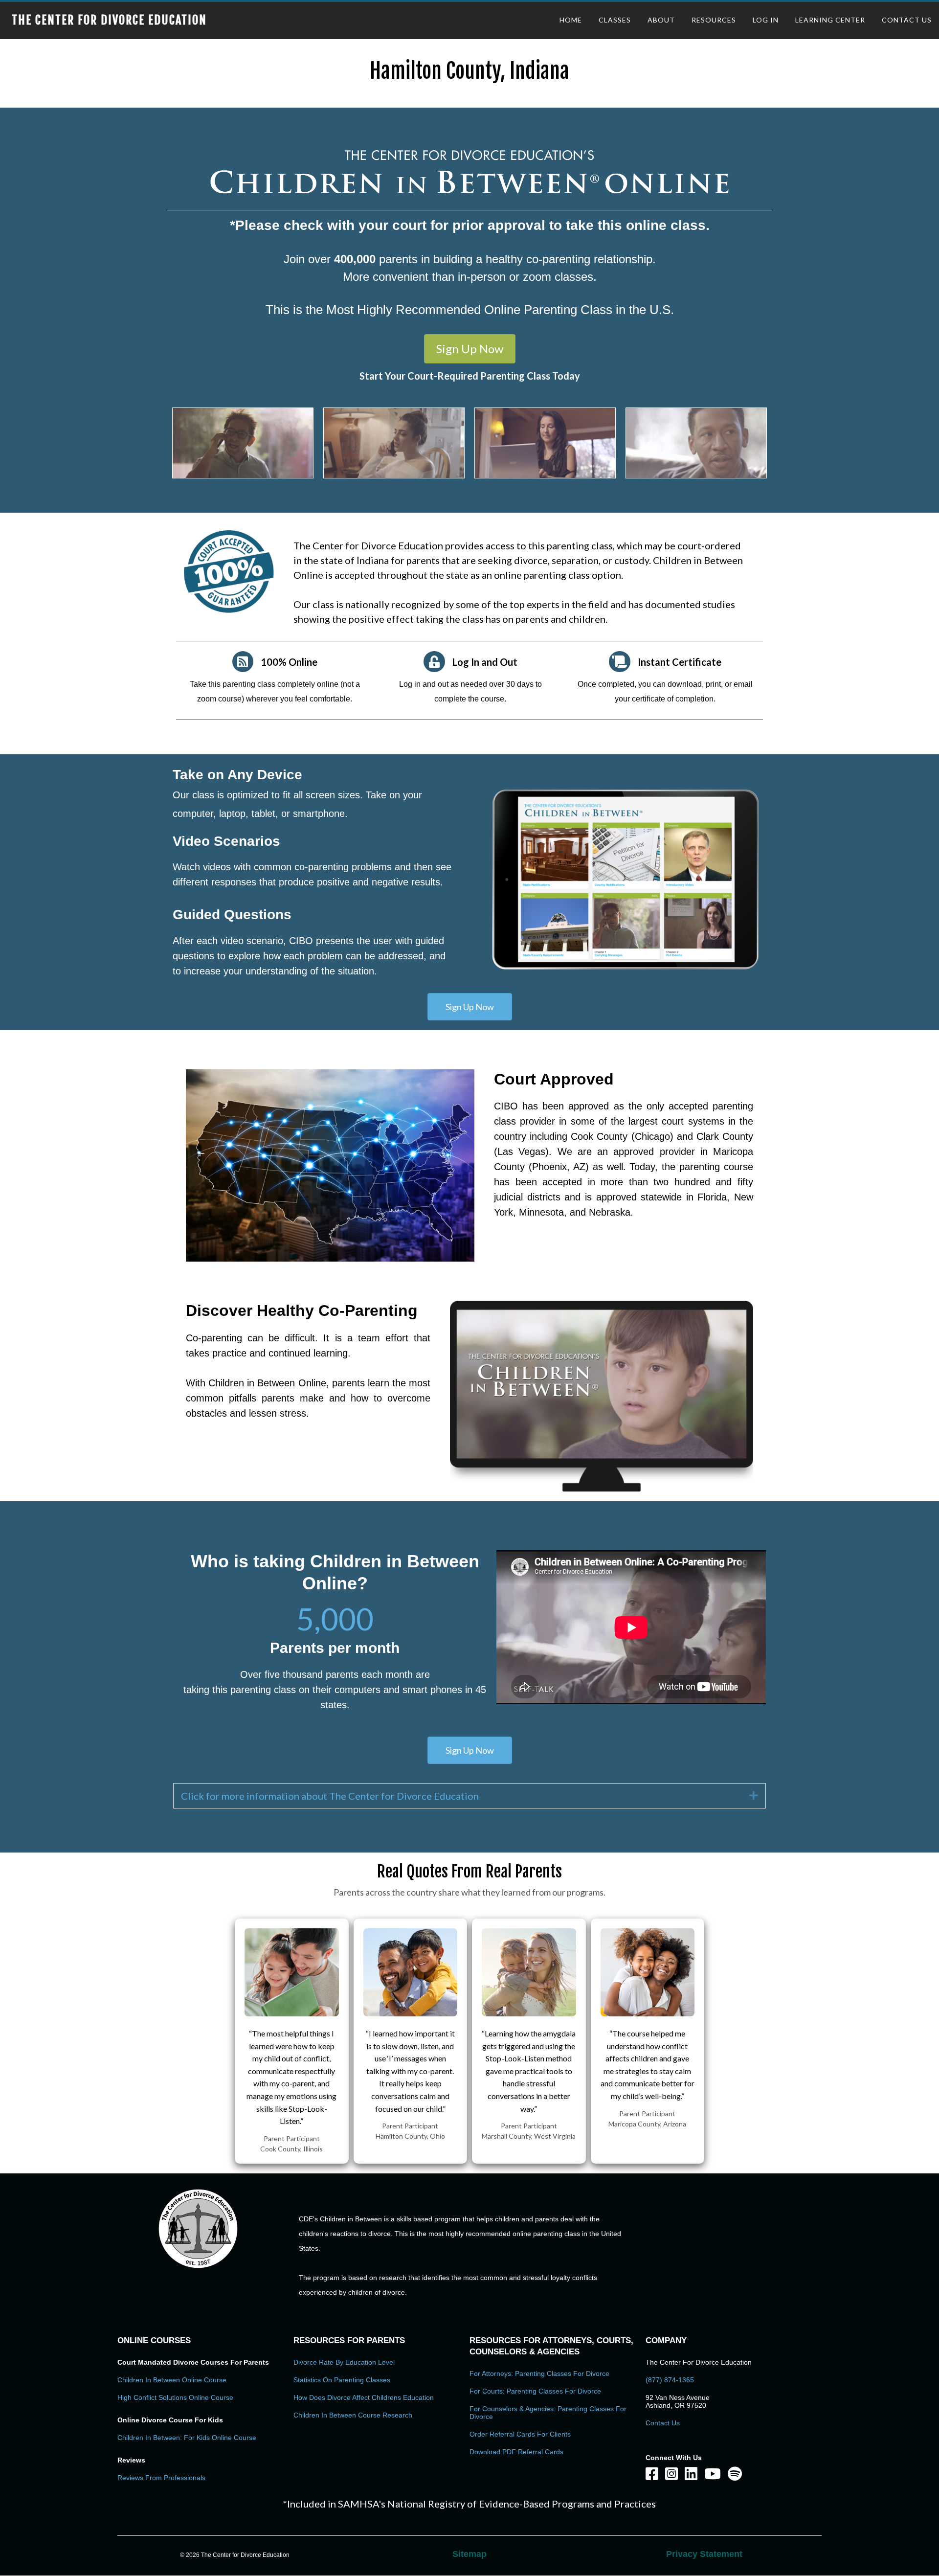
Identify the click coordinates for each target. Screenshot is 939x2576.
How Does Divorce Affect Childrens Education (364, 2397)
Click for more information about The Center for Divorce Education (330, 1796)
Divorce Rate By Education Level (344, 2362)
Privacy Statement (704, 2554)
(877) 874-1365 (670, 2380)
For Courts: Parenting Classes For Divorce (535, 2391)
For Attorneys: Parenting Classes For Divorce (539, 2373)
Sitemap (469, 2554)
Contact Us (663, 2423)
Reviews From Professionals (161, 2478)
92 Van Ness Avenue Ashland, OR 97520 (678, 2401)
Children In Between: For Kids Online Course (187, 2438)
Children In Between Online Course (172, 2380)
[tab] (469, 1796)
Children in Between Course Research (353, 2415)
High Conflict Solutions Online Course (175, 2397)
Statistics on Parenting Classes (342, 2380)
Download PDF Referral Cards (516, 2452)
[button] (470, 349)
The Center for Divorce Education (109, 20)
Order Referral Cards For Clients (520, 2434)
